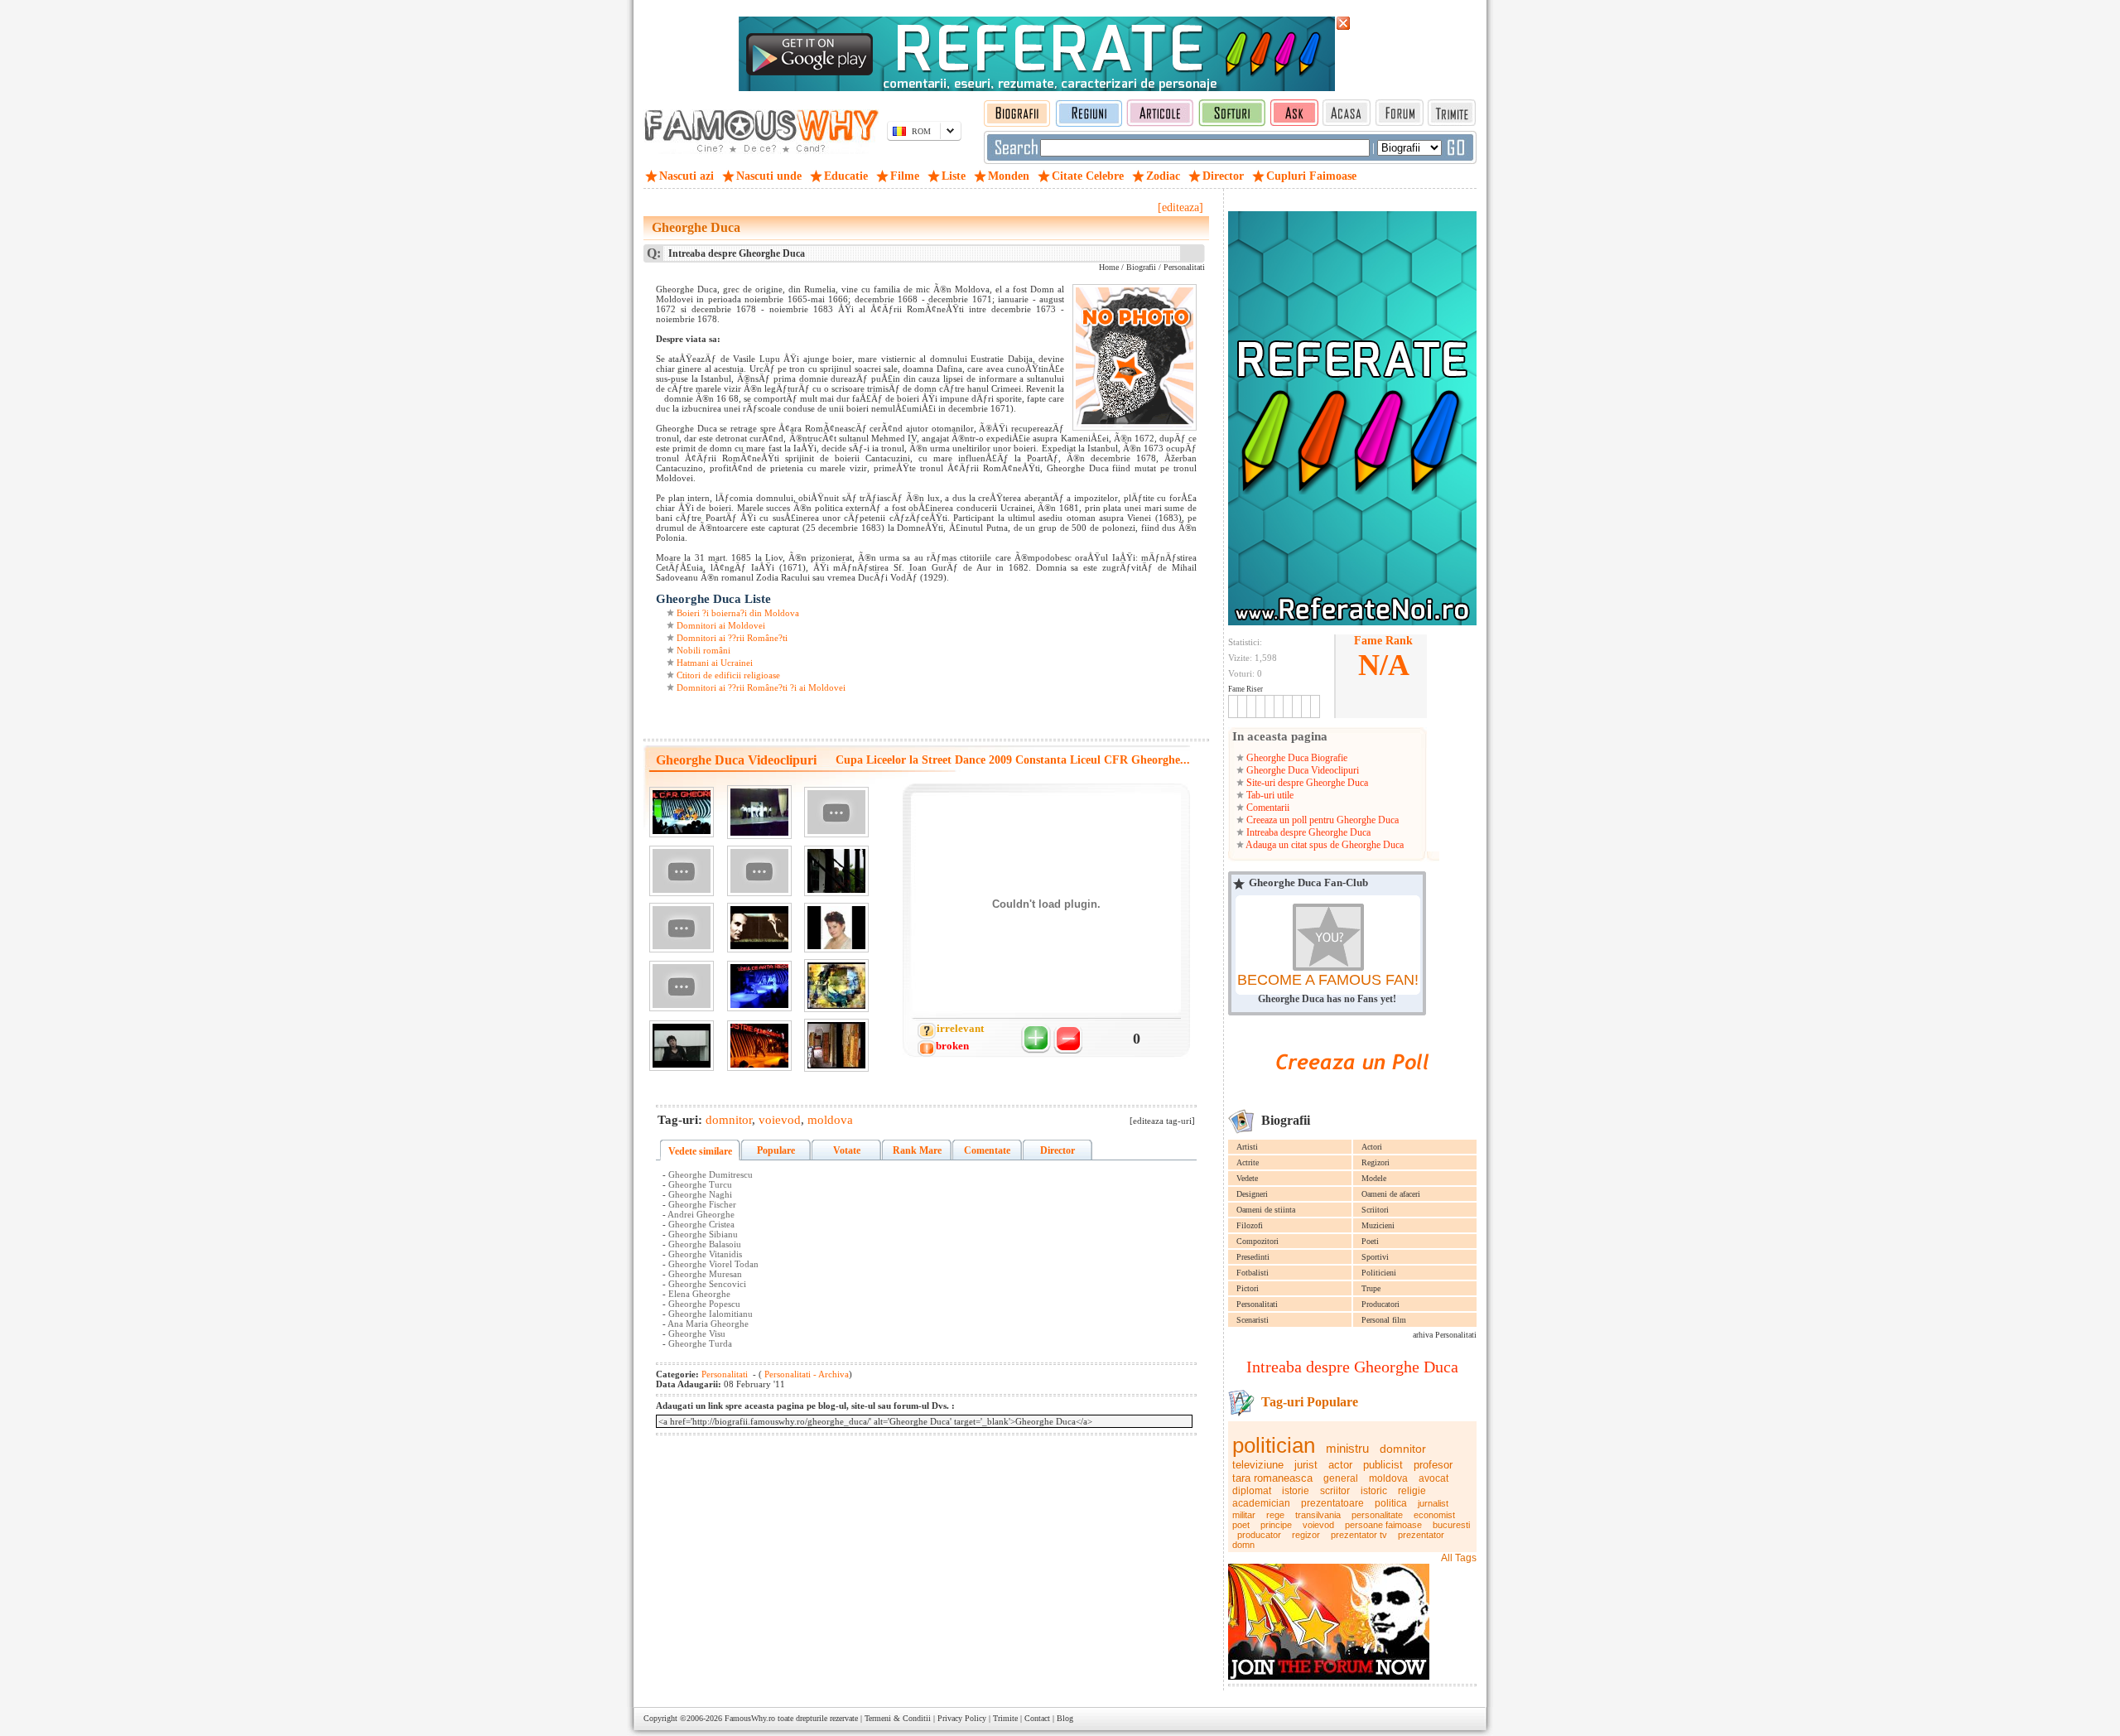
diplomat (1252, 1491)
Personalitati (1257, 1304)
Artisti (1247, 1147)
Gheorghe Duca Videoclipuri (1301, 770)
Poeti (1370, 1241)
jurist (1306, 1465)
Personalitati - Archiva (805, 1374)
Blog (1065, 1718)
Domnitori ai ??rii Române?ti (732, 638)
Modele (1374, 1178)
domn (1243, 1545)
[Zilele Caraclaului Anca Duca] (682, 986)
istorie (1296, 1491)
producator (1259, 1535)
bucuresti (1451, 1525)
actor (1340, 1465)
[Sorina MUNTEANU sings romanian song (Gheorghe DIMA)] (836, 928)
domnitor (1403, 1449)
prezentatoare (1332, 1503)
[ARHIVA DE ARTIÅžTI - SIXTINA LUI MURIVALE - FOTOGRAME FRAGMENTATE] (836, 986)
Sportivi (1375, 1257)
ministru (1347, 1448)
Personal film (1384, 1320)
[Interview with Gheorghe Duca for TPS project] (682, 871)
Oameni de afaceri (1391, 1194)
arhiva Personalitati (1445, 1335)
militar (1244, 1515)
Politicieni (1379, 1273)
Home (1109, 267)
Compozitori (1258, 1241)
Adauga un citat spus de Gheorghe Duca (1324, 845)
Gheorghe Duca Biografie (1296, 758)
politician (1274, 1445)
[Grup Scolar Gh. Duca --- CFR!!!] (836, 812)
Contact (1037, 1718)
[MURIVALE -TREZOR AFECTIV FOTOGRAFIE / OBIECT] (836, 1045)
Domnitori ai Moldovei (721, 625)
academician (1261, 1503)
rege (1275, 1515)
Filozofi (1250, 1225)
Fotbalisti (1253, 1273)
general (1341, 1478)
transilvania (1318, 1515)
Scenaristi (1253, 1320)
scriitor (1335, 1491)
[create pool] (1352, 1089)
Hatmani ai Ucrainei (715, 663)
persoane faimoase (1383, 1525)
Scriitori (1375, 1210)
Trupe (1371, 1288)
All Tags (1459, 1558)
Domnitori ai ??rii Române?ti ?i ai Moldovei (761, 687)
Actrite (1248, 1162)
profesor (1433, 1465)
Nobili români (703, 650)
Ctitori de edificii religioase (728, 675)
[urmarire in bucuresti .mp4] (682, 928)
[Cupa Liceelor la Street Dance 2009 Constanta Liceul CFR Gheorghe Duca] (682, 812)
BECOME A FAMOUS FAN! (1328, 980)
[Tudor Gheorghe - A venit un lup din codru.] (759, 928)
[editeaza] (1180, 207)
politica (1391, 1503)
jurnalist (1433, 1503)
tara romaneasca (1272, 1478)
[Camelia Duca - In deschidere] (682, 1046)
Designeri (1252, 1194)
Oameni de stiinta (1266, 1210)
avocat (1433, 1478)
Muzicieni (1378, 1225)
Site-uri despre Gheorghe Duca (1306, 783)
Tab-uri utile (1269, 795)
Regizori (1376, 1162)
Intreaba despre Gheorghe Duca (1307, 832)
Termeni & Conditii (898, 1718)
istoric (1374, 1491)
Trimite (1005, 1718)
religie (1412, 1491)
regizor (1306, 1535)
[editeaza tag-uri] (1162, 1121)
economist (1434, 1515)
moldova (1388, 1478)
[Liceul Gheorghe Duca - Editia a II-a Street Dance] (759, 812)
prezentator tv (1359, 1535)
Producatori (1380, 1304)
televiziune (1258, 1465)
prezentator (1421, 1535)
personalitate (1377, 1515)
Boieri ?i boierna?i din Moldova (738, 613)
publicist (1383, 1465)
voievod (1318, 1525)
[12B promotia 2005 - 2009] (759, 871)
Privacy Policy (962, 1718)
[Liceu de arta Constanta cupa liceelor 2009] (759, 986)
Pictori (1248, 1288)
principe (1276, 1525)
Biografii (1141, 267)
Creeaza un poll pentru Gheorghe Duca (1321, 820)
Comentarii (1267, 808)
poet (1241, 1525)
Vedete (1247, 1178)
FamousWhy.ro (750, 1718)
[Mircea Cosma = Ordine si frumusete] (836, 871)
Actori (1372, 1147)
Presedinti (1253, 1257)
